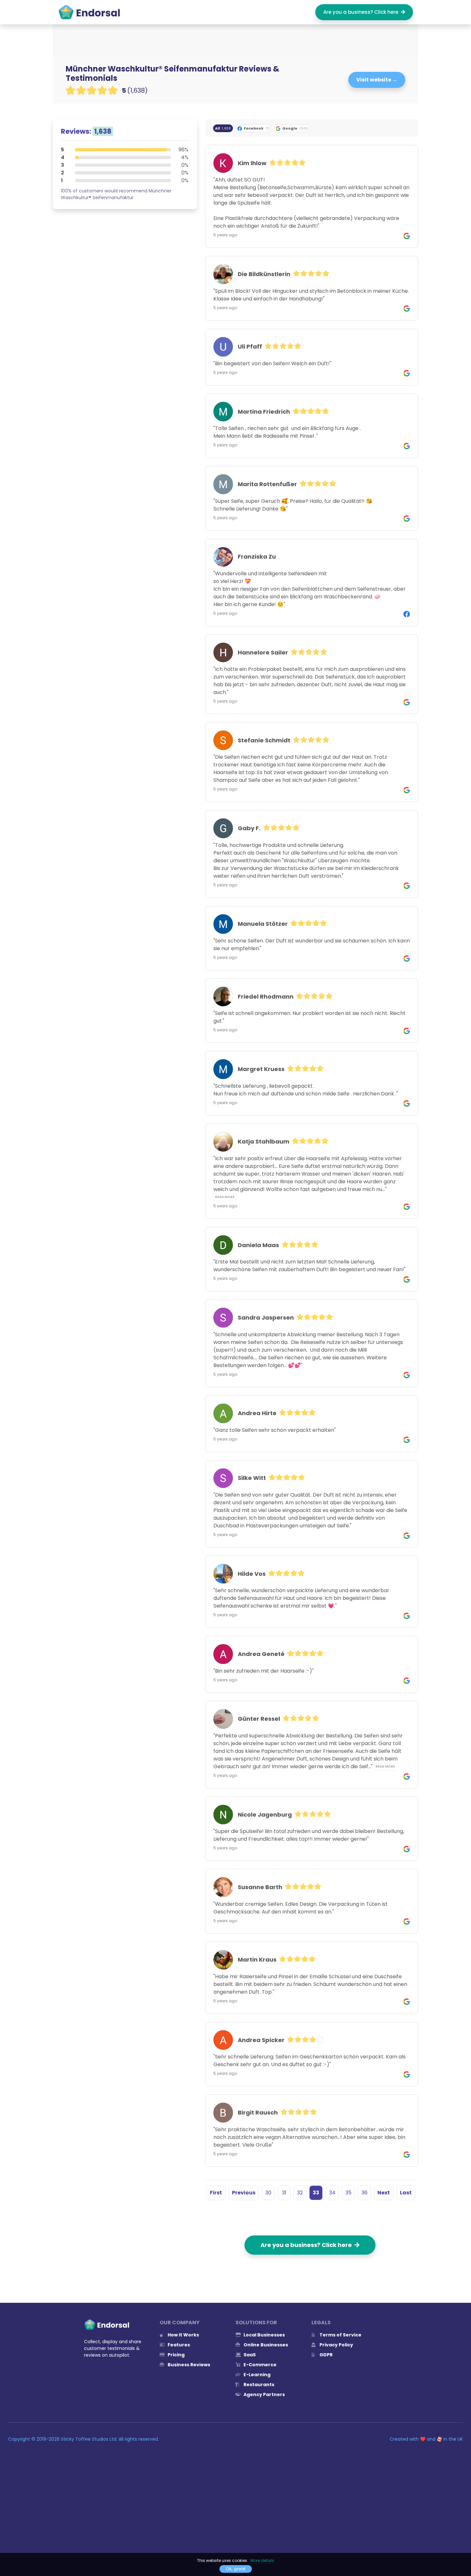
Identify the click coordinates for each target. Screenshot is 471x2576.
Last (406, 2193)
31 (284, 2193)
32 (300, 2193)
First (216, 2193)
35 (348, 2193)
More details (262, 2560)
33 (316, 2193)
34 (332, 2193)
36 (364, 2193)
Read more (225, 1197)
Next (384, 2193)
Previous (244, 2193)
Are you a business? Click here (362, 12)
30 (268, 2193)
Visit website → (377, 80)
